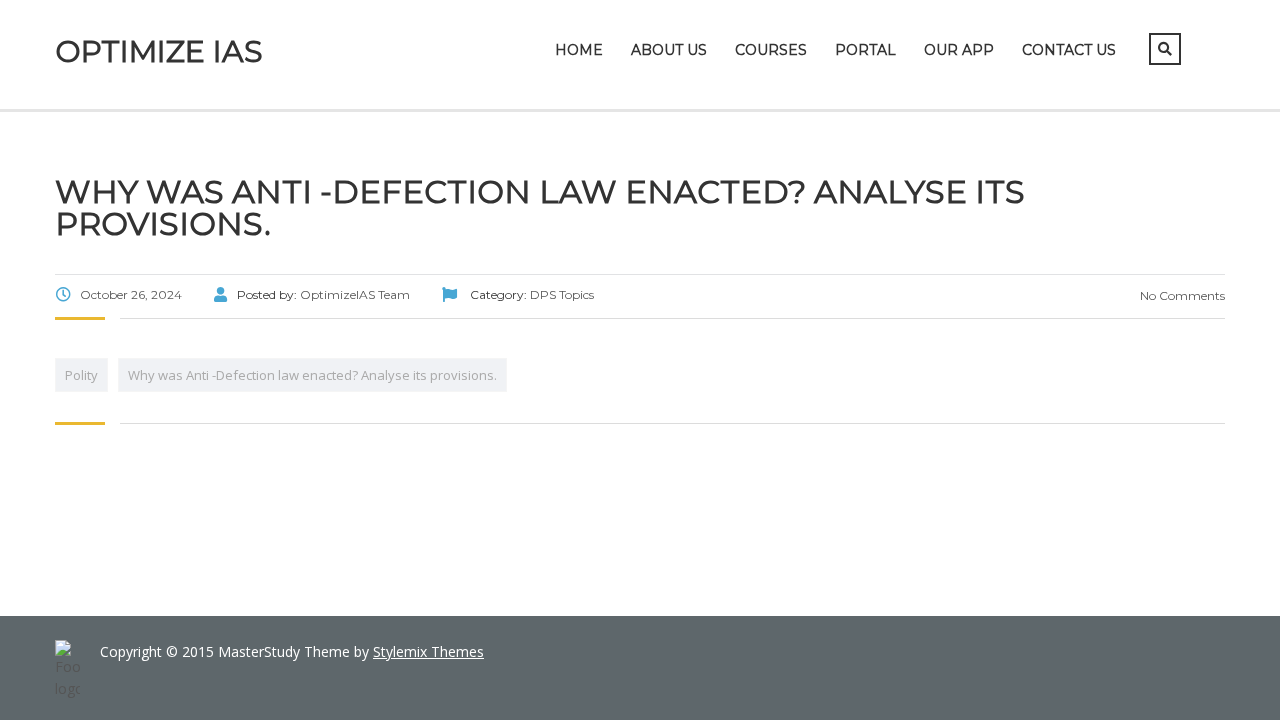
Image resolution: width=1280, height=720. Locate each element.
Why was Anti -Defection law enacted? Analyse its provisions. (312, 375)
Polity (81, 375)
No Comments (1181, 295)
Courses (771, 50)
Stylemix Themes (428, 651)
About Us (669, 50)
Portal (865, 50)
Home (579, 50)
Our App (959, 50)
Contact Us (1069, 50)
